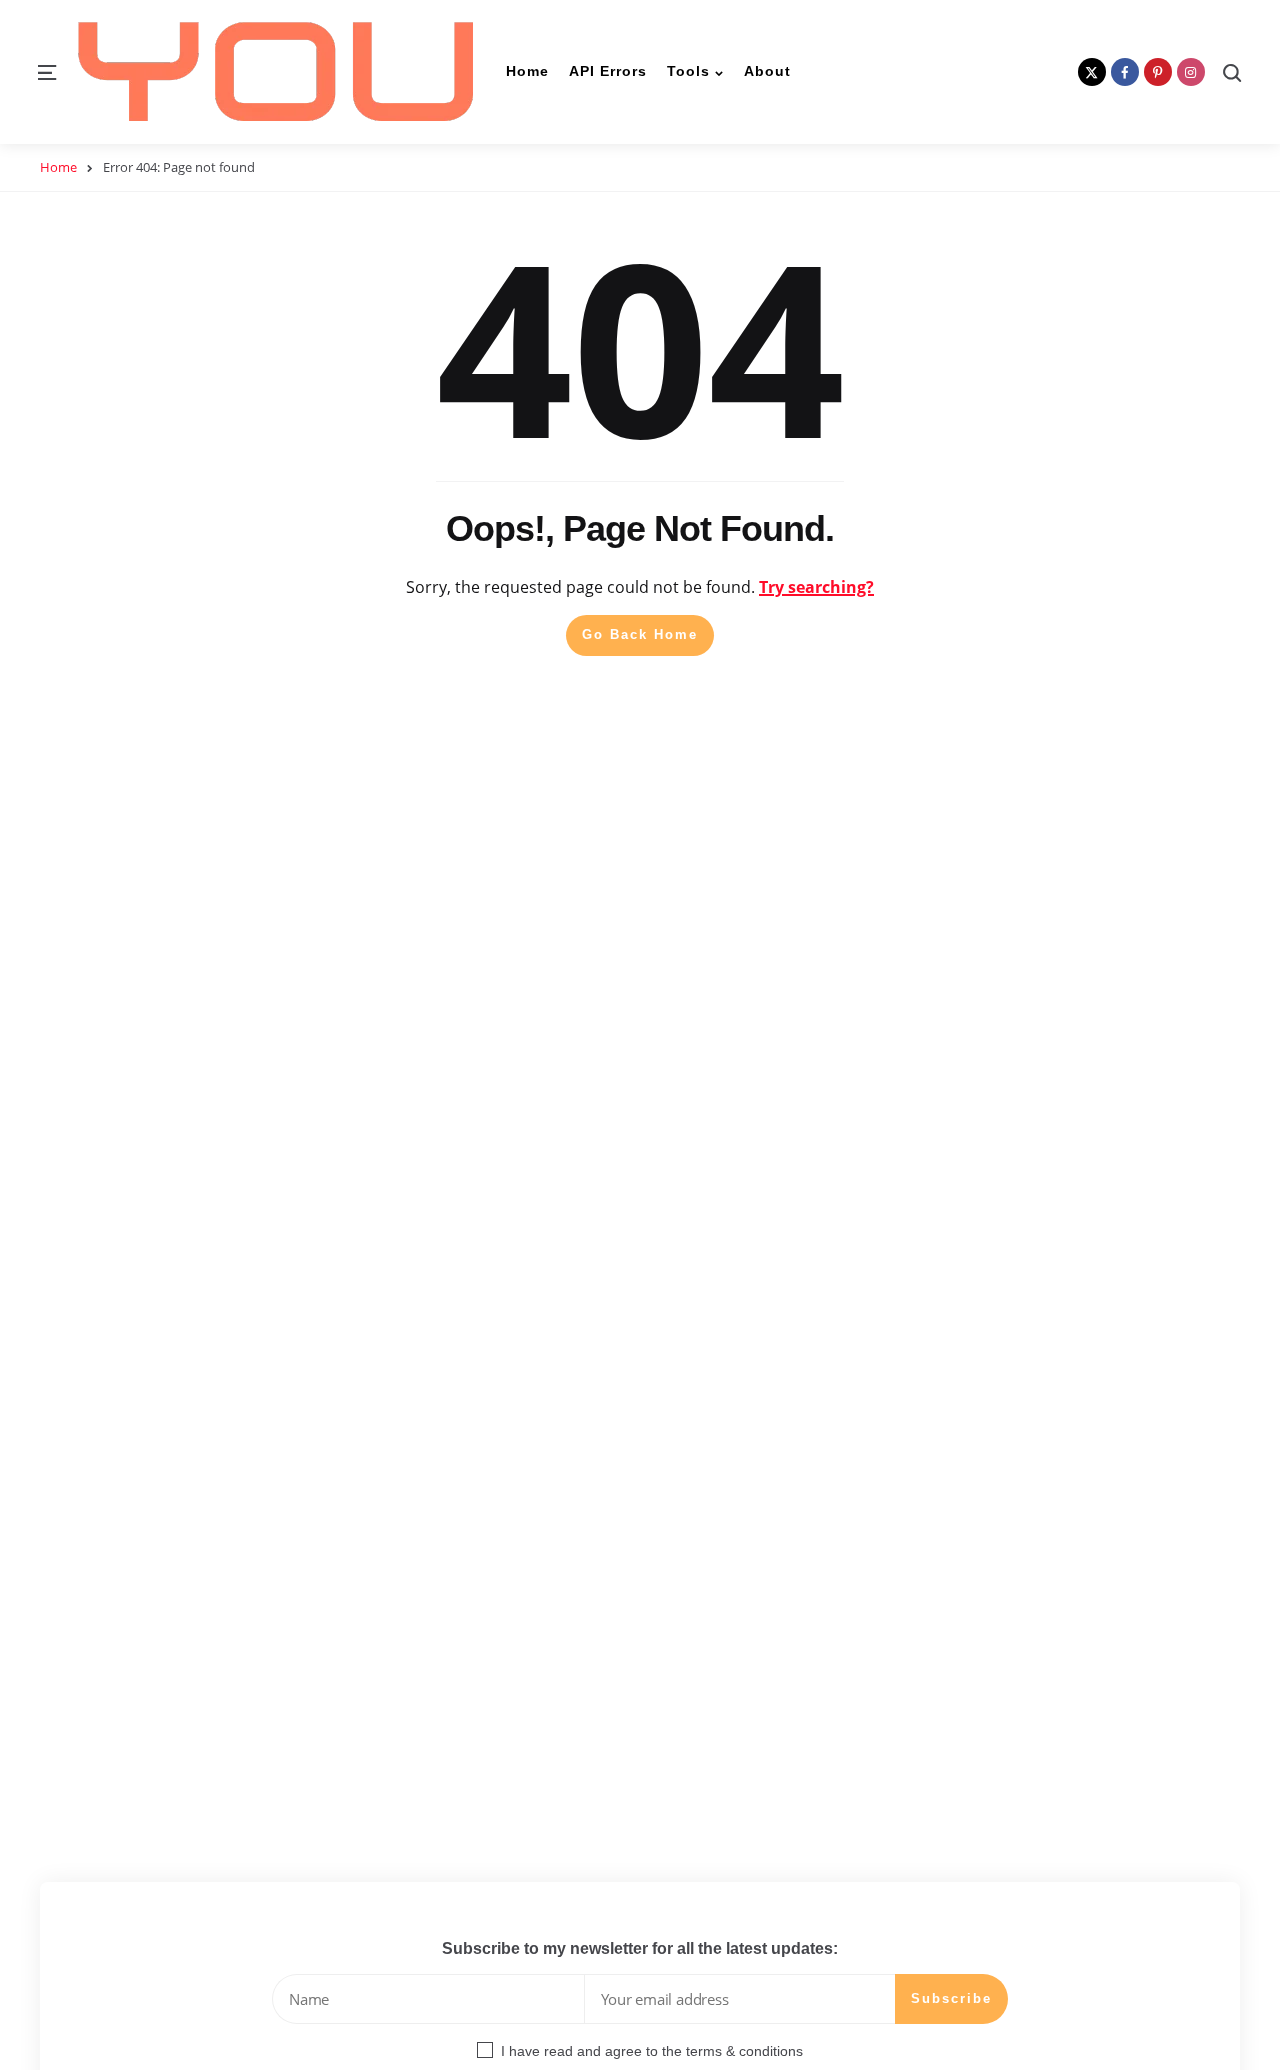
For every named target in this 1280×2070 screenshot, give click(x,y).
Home (58, 167)
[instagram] (1191, 72)
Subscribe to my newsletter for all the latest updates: (640, 1948)
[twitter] (1092, 72)
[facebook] (1125, 72)
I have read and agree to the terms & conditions (652, 2051)
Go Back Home (640, 634)
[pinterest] (1158, 72)
